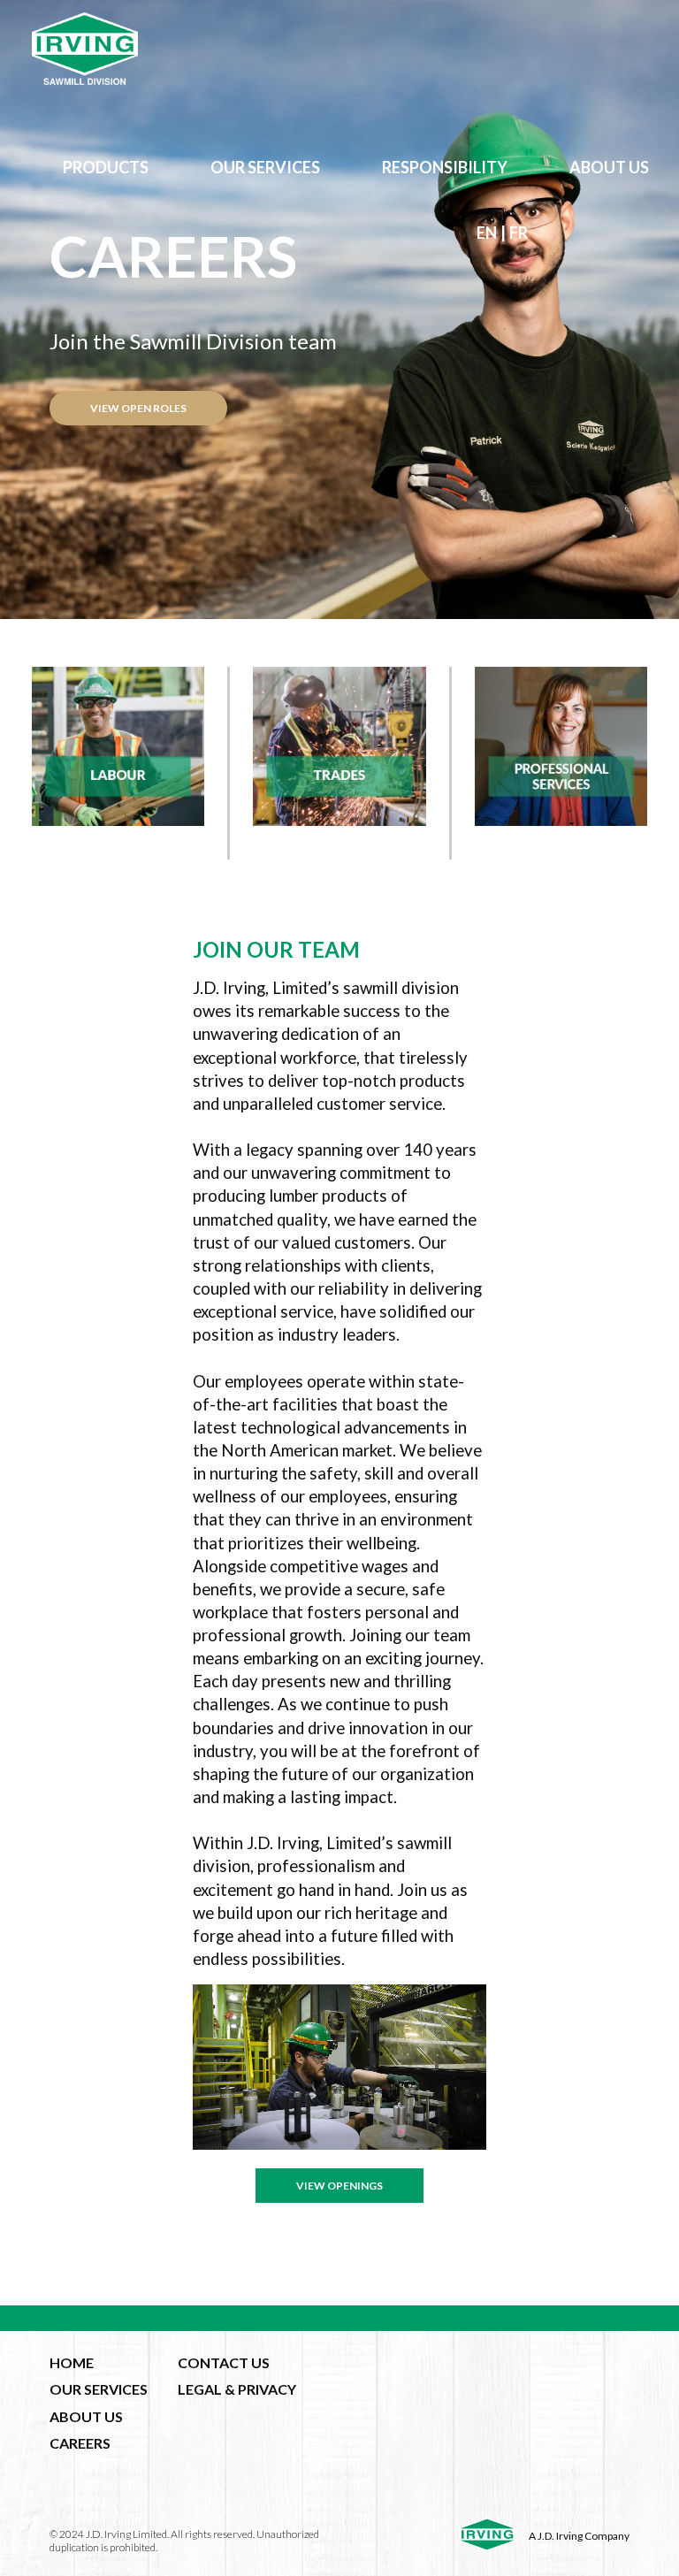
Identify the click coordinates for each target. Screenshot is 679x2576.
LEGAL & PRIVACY (237, 2389)
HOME (72, 2362)
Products (106, 167)
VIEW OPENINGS (339, 2186)
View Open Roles (138, 408)
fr (519, 233)
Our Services (265, 167)
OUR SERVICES (99, 2389)
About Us (609, 167)
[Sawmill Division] (339, 49)
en (487, 233)
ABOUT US (86, 2416)
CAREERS (80, 2443)
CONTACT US (224, 2362)
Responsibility (445, 167)
